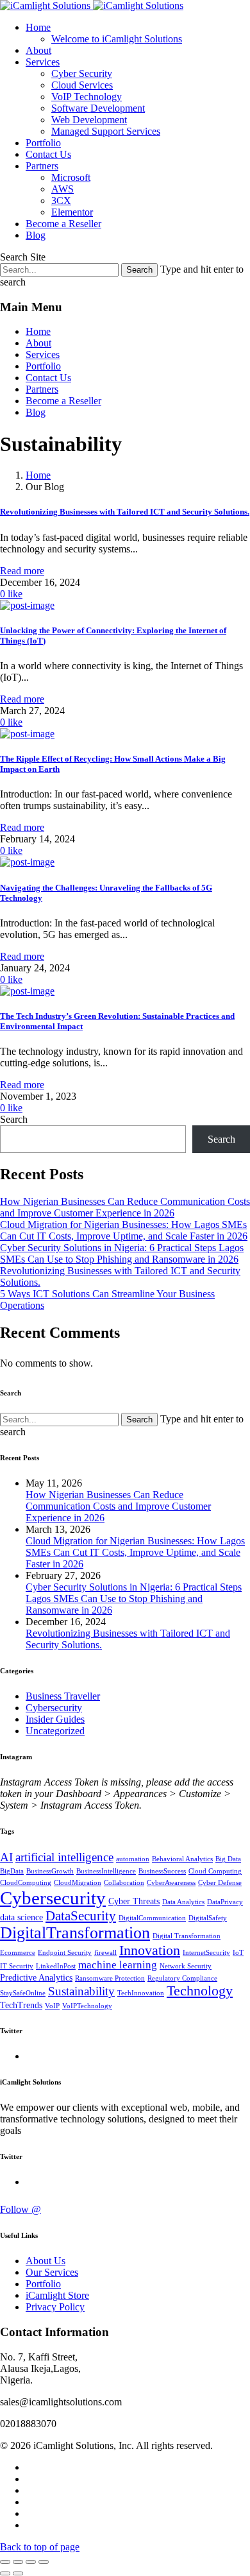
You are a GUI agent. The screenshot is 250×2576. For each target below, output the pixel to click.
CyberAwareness (171, 1883)
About (38, 50)
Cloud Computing (215, 1871)
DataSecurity (81, 1916)
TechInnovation (141, 1993)
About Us (46, 2261)
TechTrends (21, 2005)
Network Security (186, 1966)
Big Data (228, 1859)
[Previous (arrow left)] (5, 2573)
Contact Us (48, 154)
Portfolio (43, 143)
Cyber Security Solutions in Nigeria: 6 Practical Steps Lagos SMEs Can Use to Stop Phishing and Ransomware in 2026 (122, 1253)
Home (38, 27)
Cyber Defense (220, 1883)
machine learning (118, 1965)
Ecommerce (18, 1953)
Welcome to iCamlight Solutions (117, 39)
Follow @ (21, 2209)
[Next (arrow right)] (18, 2573)
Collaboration (124, 1883)
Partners (42, 166)
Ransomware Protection (110, 1978)
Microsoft (71, 177)
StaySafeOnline (23, 1993)
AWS (63, 189)
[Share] (18, 2562)
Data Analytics (183, 1902)
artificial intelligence (64, 1857)
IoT (238, 1953)
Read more (22, 571)
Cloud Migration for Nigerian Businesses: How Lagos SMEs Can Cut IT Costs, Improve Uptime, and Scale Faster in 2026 (124, 1230)
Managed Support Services (106, 131)
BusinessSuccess (162, 1871)
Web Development (89, 120)
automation (133, 1859)
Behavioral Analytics (182, 1859)
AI (6, 1857)
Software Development (98, 108)
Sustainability (81, 1991)
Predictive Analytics (36, 1978)
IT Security (17, 1966)
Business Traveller (63, 1696)
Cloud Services (82, 85)
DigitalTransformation (75, 1933)
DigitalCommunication (152, 1918)
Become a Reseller (63, 224)
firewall (105, 1953)
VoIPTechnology (87, 2006)
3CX (61, 200)
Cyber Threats (134, 1901)
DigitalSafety (208, 1918)
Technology (200, 1991)
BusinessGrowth (50, 1871)
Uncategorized (55, 1731)
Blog (36, 235)
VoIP (52, 2006)
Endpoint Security (65, 1953)
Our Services (52, 2272)
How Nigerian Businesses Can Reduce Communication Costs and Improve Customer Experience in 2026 (125, 1207)
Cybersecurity (54, 1708)
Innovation (150, 1950)
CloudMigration (78, 1883)
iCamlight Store (57, 2295)
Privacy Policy (55, 2307)
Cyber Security (82, 73)
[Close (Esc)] (5, 2562)
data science (21, 1917)
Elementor (72, 212)
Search (14, 1119)
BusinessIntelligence (106, 1871)
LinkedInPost (56, 1966)
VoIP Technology (87, 97)
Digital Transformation (187, 1936)
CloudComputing (26, 1883)
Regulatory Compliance (182, 1978)
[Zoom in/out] (44, 2562)
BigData (12, 1871)
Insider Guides (55, 1719)
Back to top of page (40, 2547)
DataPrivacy (225, 1902)
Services (43, 62)
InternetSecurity (206, 1953)
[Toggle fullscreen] (31, 2562)
